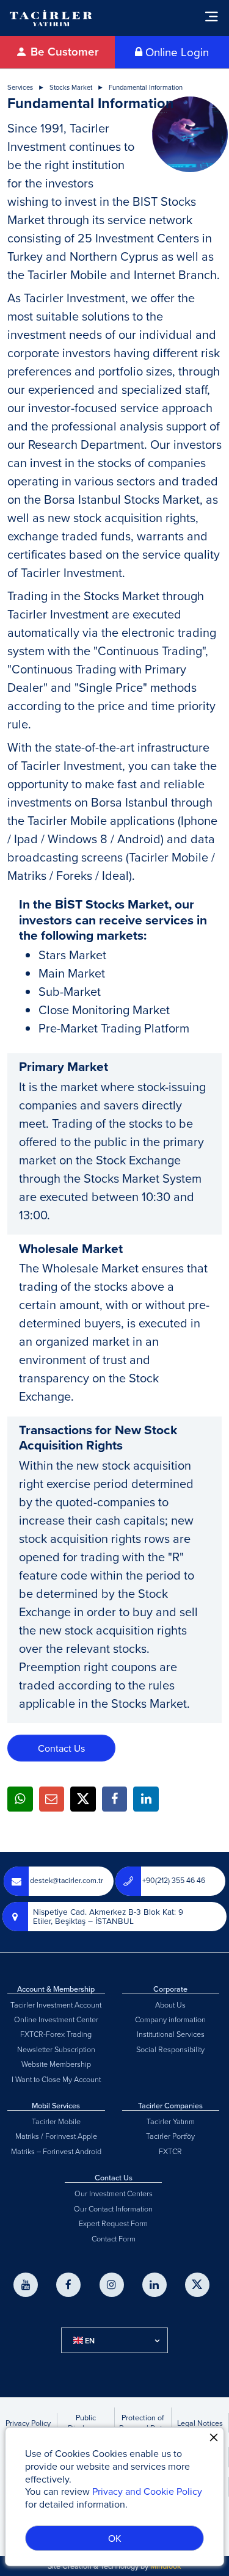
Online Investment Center (56, 2019)
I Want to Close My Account (56, 2079)
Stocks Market (71, 88)
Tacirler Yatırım (171, 2121)
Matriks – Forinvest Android (56, 2151)
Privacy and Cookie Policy (147, 2491)
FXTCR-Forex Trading (56, 2034)
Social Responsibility (170, 2049)
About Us (170, 2005)
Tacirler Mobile (56, 2121)
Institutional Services (171, 2034)
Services (20, 88)
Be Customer (63, 52)
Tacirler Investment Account (56, 2005)
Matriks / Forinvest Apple (56, 2136)
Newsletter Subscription (56, 2049)
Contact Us (61, 1748)
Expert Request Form (113, 2223)
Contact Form (114, 2238)
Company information (170, 2019)
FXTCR (170, 2151)
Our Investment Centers (114, 2193)
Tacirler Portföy (170, 2136)
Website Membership (56, 2064)
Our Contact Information (113, 2208)
